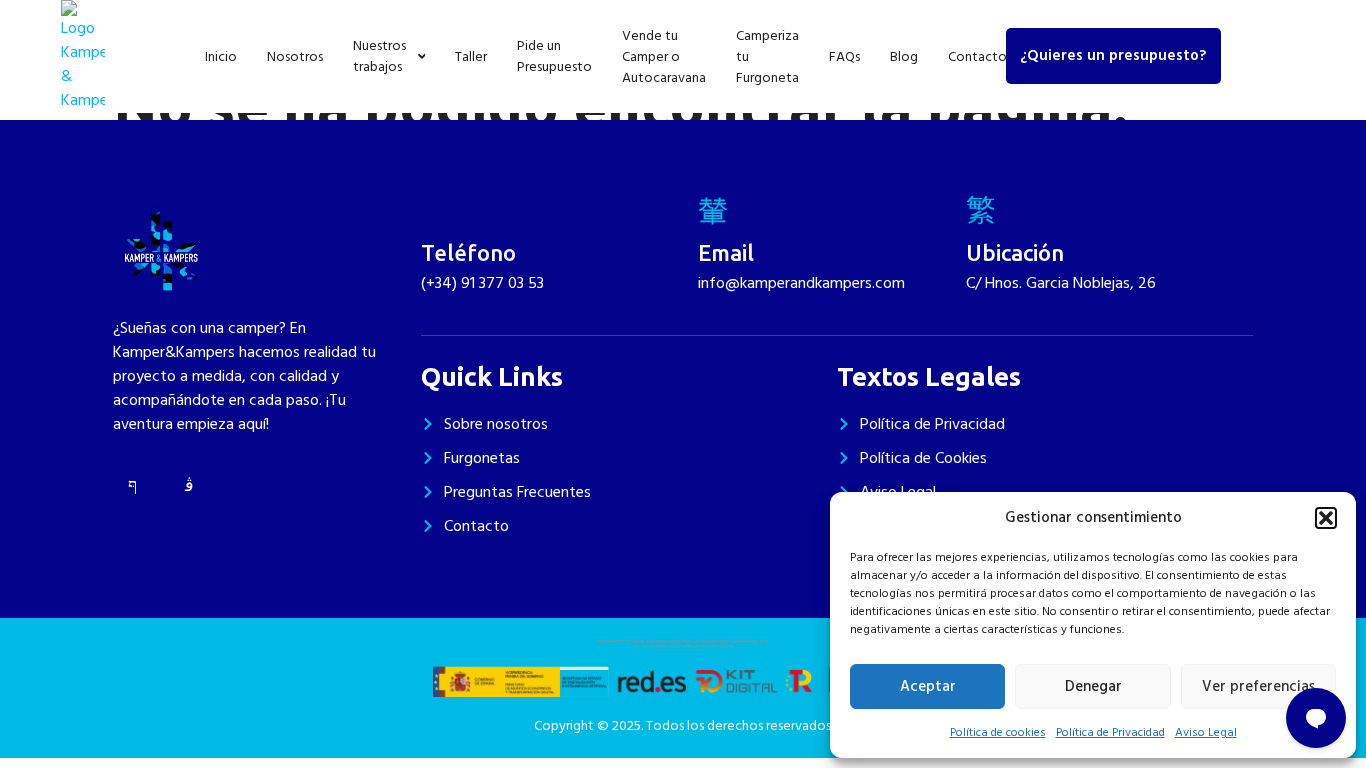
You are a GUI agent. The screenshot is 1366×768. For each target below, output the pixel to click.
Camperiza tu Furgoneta (767, 56)
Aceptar (928, 686)
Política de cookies (998, 732)
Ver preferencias (1258, 686)
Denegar (1093, 686)
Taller (471, 56)
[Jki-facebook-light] (133, 486)
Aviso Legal (1206, 732)
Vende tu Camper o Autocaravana (664, 56)
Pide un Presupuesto (554, 56)
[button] (1326, 518)
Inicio (221, 56)
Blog (904, 56)
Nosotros (295, 56)
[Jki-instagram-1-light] (190, 486)
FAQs (844, 56)
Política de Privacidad (1110, 732)
